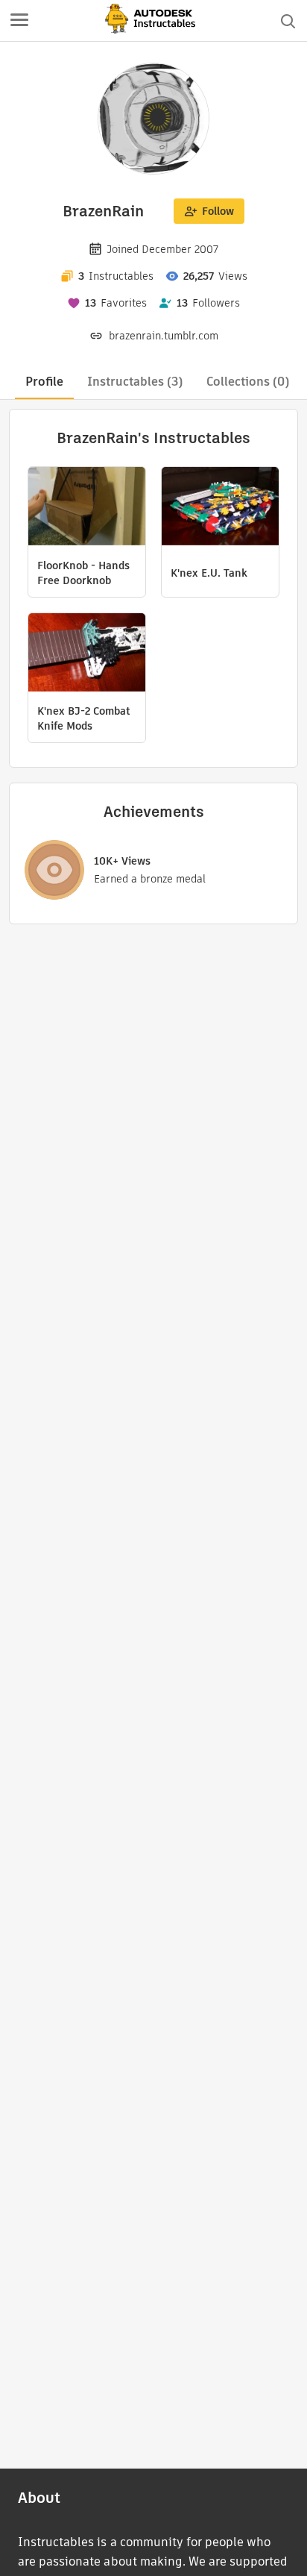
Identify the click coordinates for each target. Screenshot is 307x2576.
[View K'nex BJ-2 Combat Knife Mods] (87, 654)
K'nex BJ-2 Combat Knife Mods (84, 718)
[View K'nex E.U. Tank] (220, 508)
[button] (19, 21)
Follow (218, 211)
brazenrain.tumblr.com (164, 336)
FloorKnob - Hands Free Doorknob (83, 573)
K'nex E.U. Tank (209, 573)
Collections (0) (248, 382)
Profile (44, 382)
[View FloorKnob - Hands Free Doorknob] (87, 508)
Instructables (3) (135, 382)
